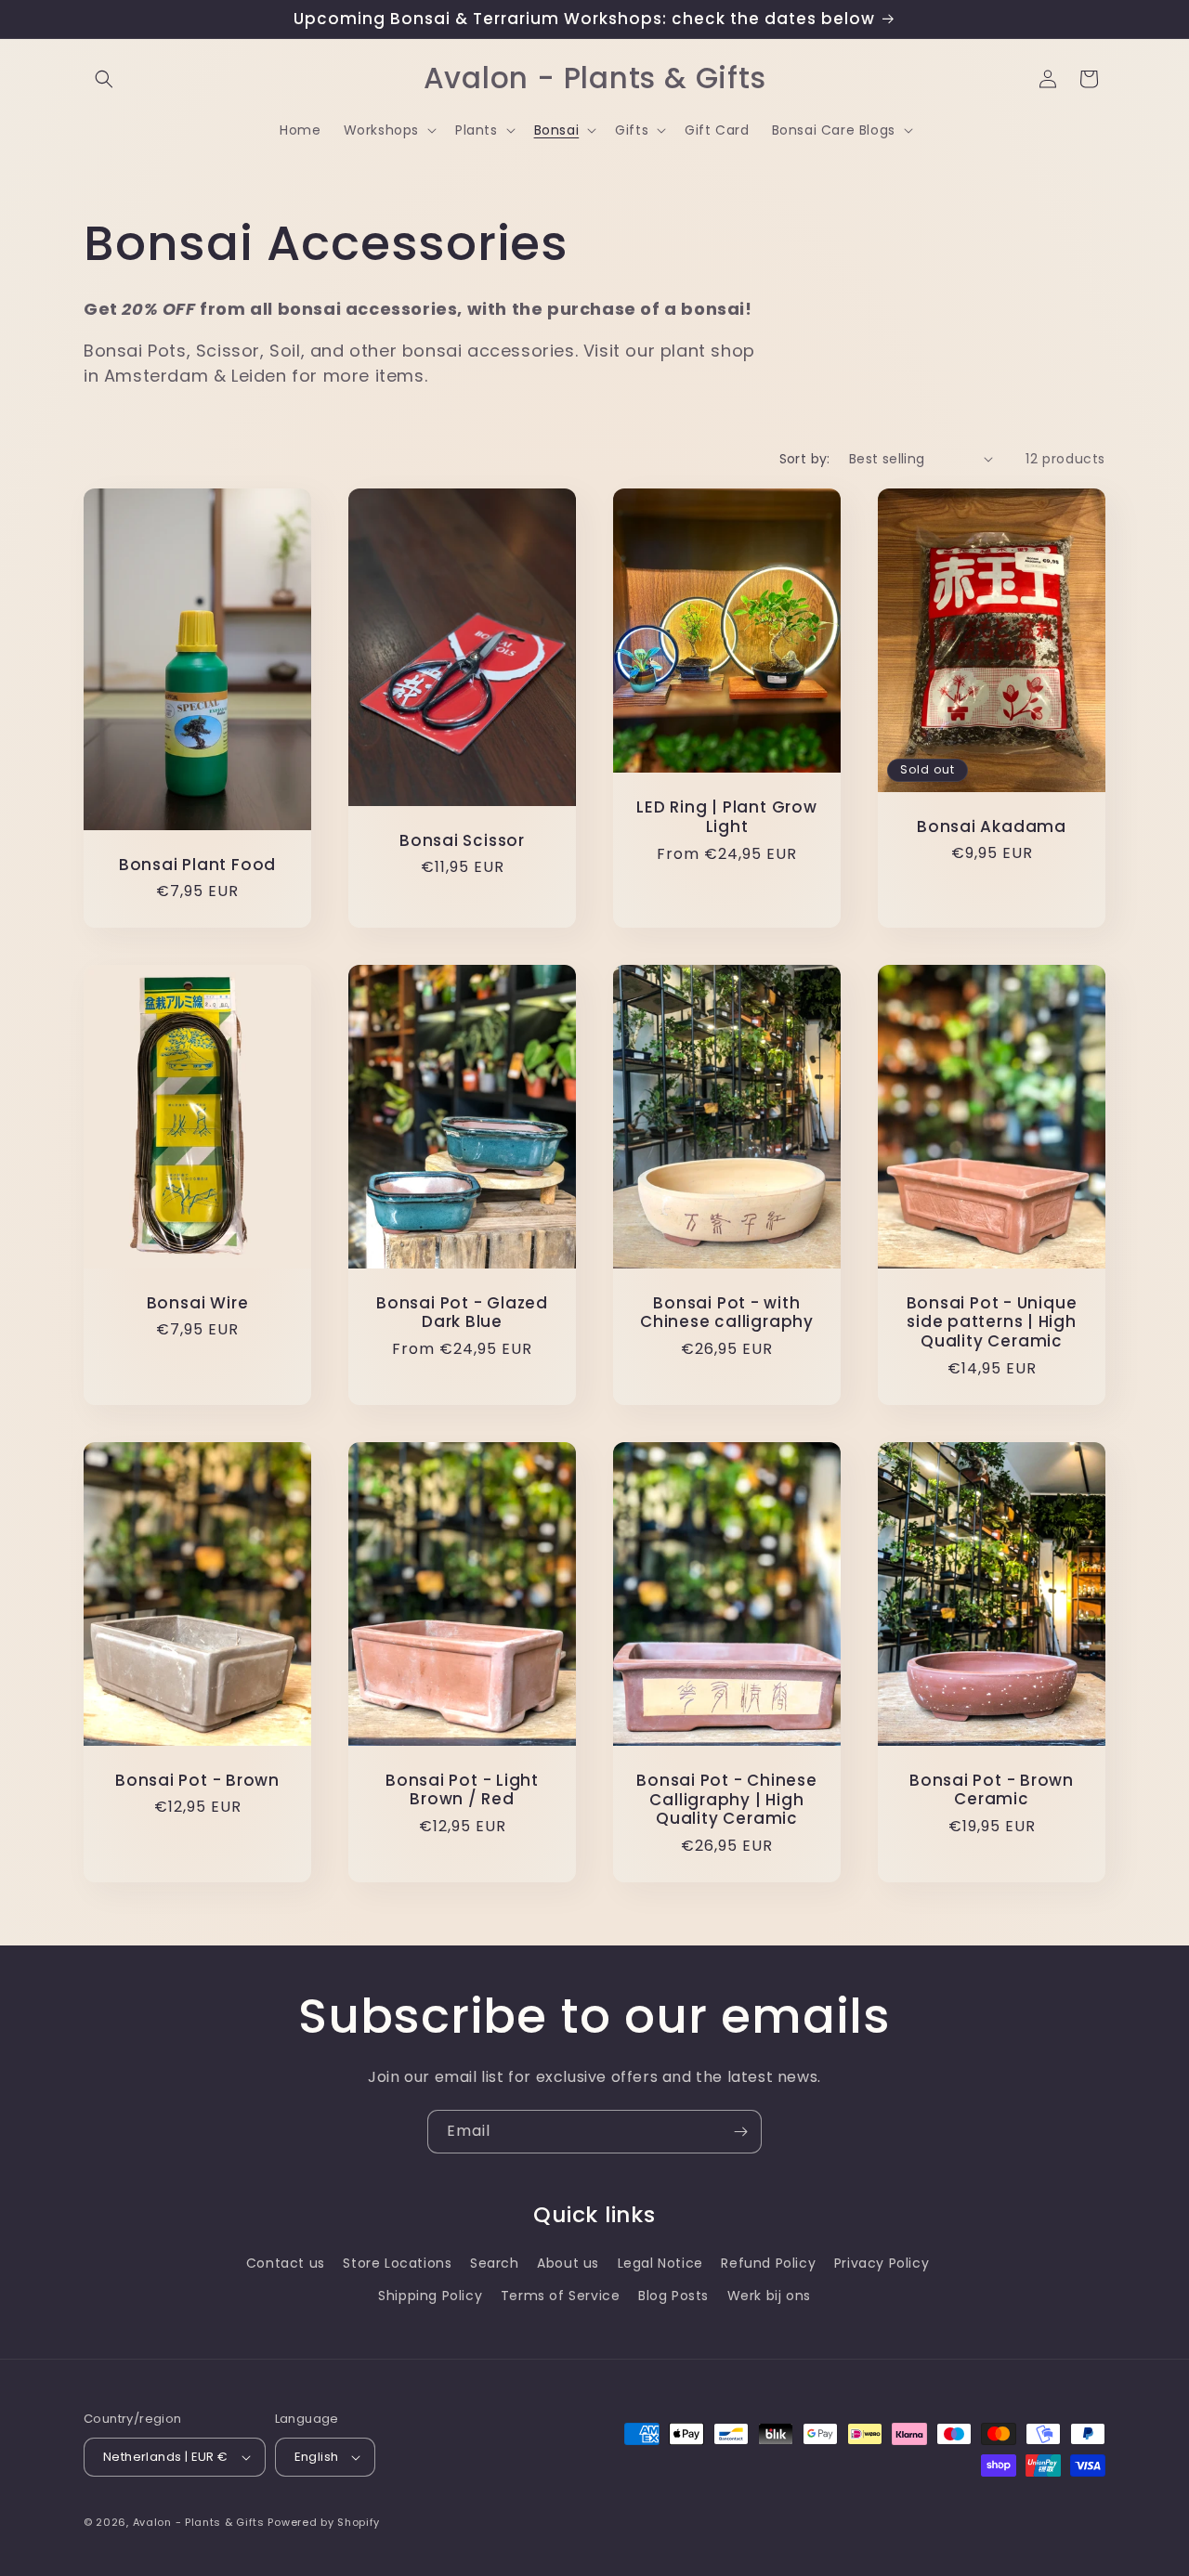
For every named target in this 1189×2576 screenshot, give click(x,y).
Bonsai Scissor (462, 840)
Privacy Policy (882, 2263)
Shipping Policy (430, 2296)
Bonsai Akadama (992, 826)
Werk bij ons (769, 2296)
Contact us (286, 2263)
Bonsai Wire (198, 1303)
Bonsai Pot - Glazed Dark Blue (462, 1313)
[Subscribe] (740, 2132)
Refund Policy (768, 2263)
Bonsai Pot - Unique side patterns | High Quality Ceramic (992, 1322)
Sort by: (805, 459)
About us (568, 2263)
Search (495, 2263)
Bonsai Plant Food (197, 864)
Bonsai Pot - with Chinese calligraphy (727, 1313)
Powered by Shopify (324, 2522)
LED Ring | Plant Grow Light (726, 817)
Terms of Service (561, 2296)
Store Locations (397, 2263)
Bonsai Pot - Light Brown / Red (462, 1790)
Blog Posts (673, 2296)
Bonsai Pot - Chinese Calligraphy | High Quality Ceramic (727, 1800)
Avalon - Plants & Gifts (199, 2522)
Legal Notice (660, 2263)
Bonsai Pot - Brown (197, 1781)
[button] (104, 79)
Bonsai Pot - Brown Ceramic (992, 1790)
